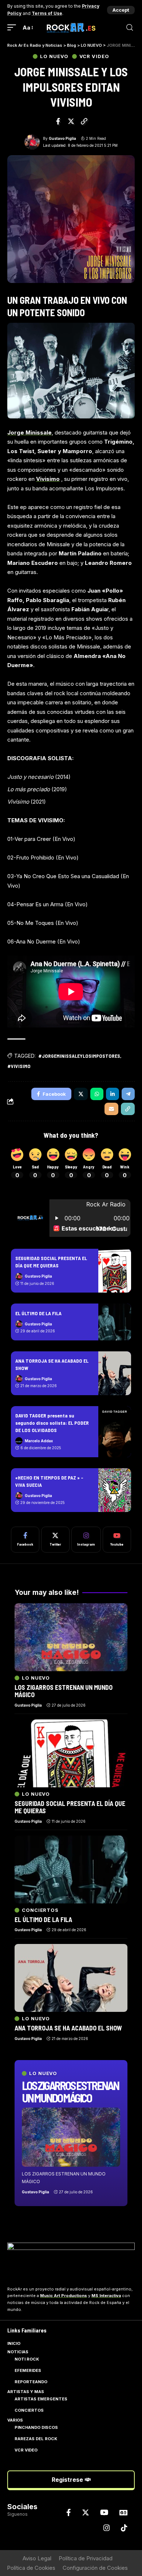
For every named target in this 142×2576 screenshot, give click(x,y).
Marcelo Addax (39, 1441)
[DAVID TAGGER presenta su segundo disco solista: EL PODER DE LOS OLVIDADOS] (115, 1432)
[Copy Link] (84, 121)
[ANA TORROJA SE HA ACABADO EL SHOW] (115, 1373)
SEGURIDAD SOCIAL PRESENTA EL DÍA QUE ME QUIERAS (70, 1807)
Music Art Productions (64, 2296)
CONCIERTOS (40, 1910)
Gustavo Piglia (62, 138)
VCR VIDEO (94, 56)
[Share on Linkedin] (113, 1094)
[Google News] (123, 2512)
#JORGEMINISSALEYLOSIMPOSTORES (79, 1056)
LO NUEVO (54, 56)
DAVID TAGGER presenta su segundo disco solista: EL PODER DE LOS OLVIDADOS (52, 1423)
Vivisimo (48, 479)
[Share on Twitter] (71, 121)
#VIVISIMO (19, 1066)
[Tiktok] (124, 2528)
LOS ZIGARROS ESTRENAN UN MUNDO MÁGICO (70, 2091)
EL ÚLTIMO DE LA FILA (38, 1313)
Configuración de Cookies (95, 2568)
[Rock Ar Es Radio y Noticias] (71, 28)
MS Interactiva (106, 2296)
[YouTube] (104, 2512)
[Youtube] (117, 1540)
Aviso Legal (37, 2558)
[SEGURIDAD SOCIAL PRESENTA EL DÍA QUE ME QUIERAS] (115, 1271)
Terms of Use (47, 13)
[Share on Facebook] (58, 121)
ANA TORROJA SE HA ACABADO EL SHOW (68, 2028)
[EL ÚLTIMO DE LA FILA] (115, 1322)
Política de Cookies (31, 2568)
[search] (130, 28)
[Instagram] (86, 1540)
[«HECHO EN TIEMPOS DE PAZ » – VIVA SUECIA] (115, 1490)
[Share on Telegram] (128, 1094)
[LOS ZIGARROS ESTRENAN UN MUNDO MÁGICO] (71, 2137)
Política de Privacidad (86, 2558)
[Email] (111, 1109)
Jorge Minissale (29, 432)
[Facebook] (25, 1540)
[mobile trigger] (13, 28)
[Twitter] (55, 1540)
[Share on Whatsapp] (97, 1094)
